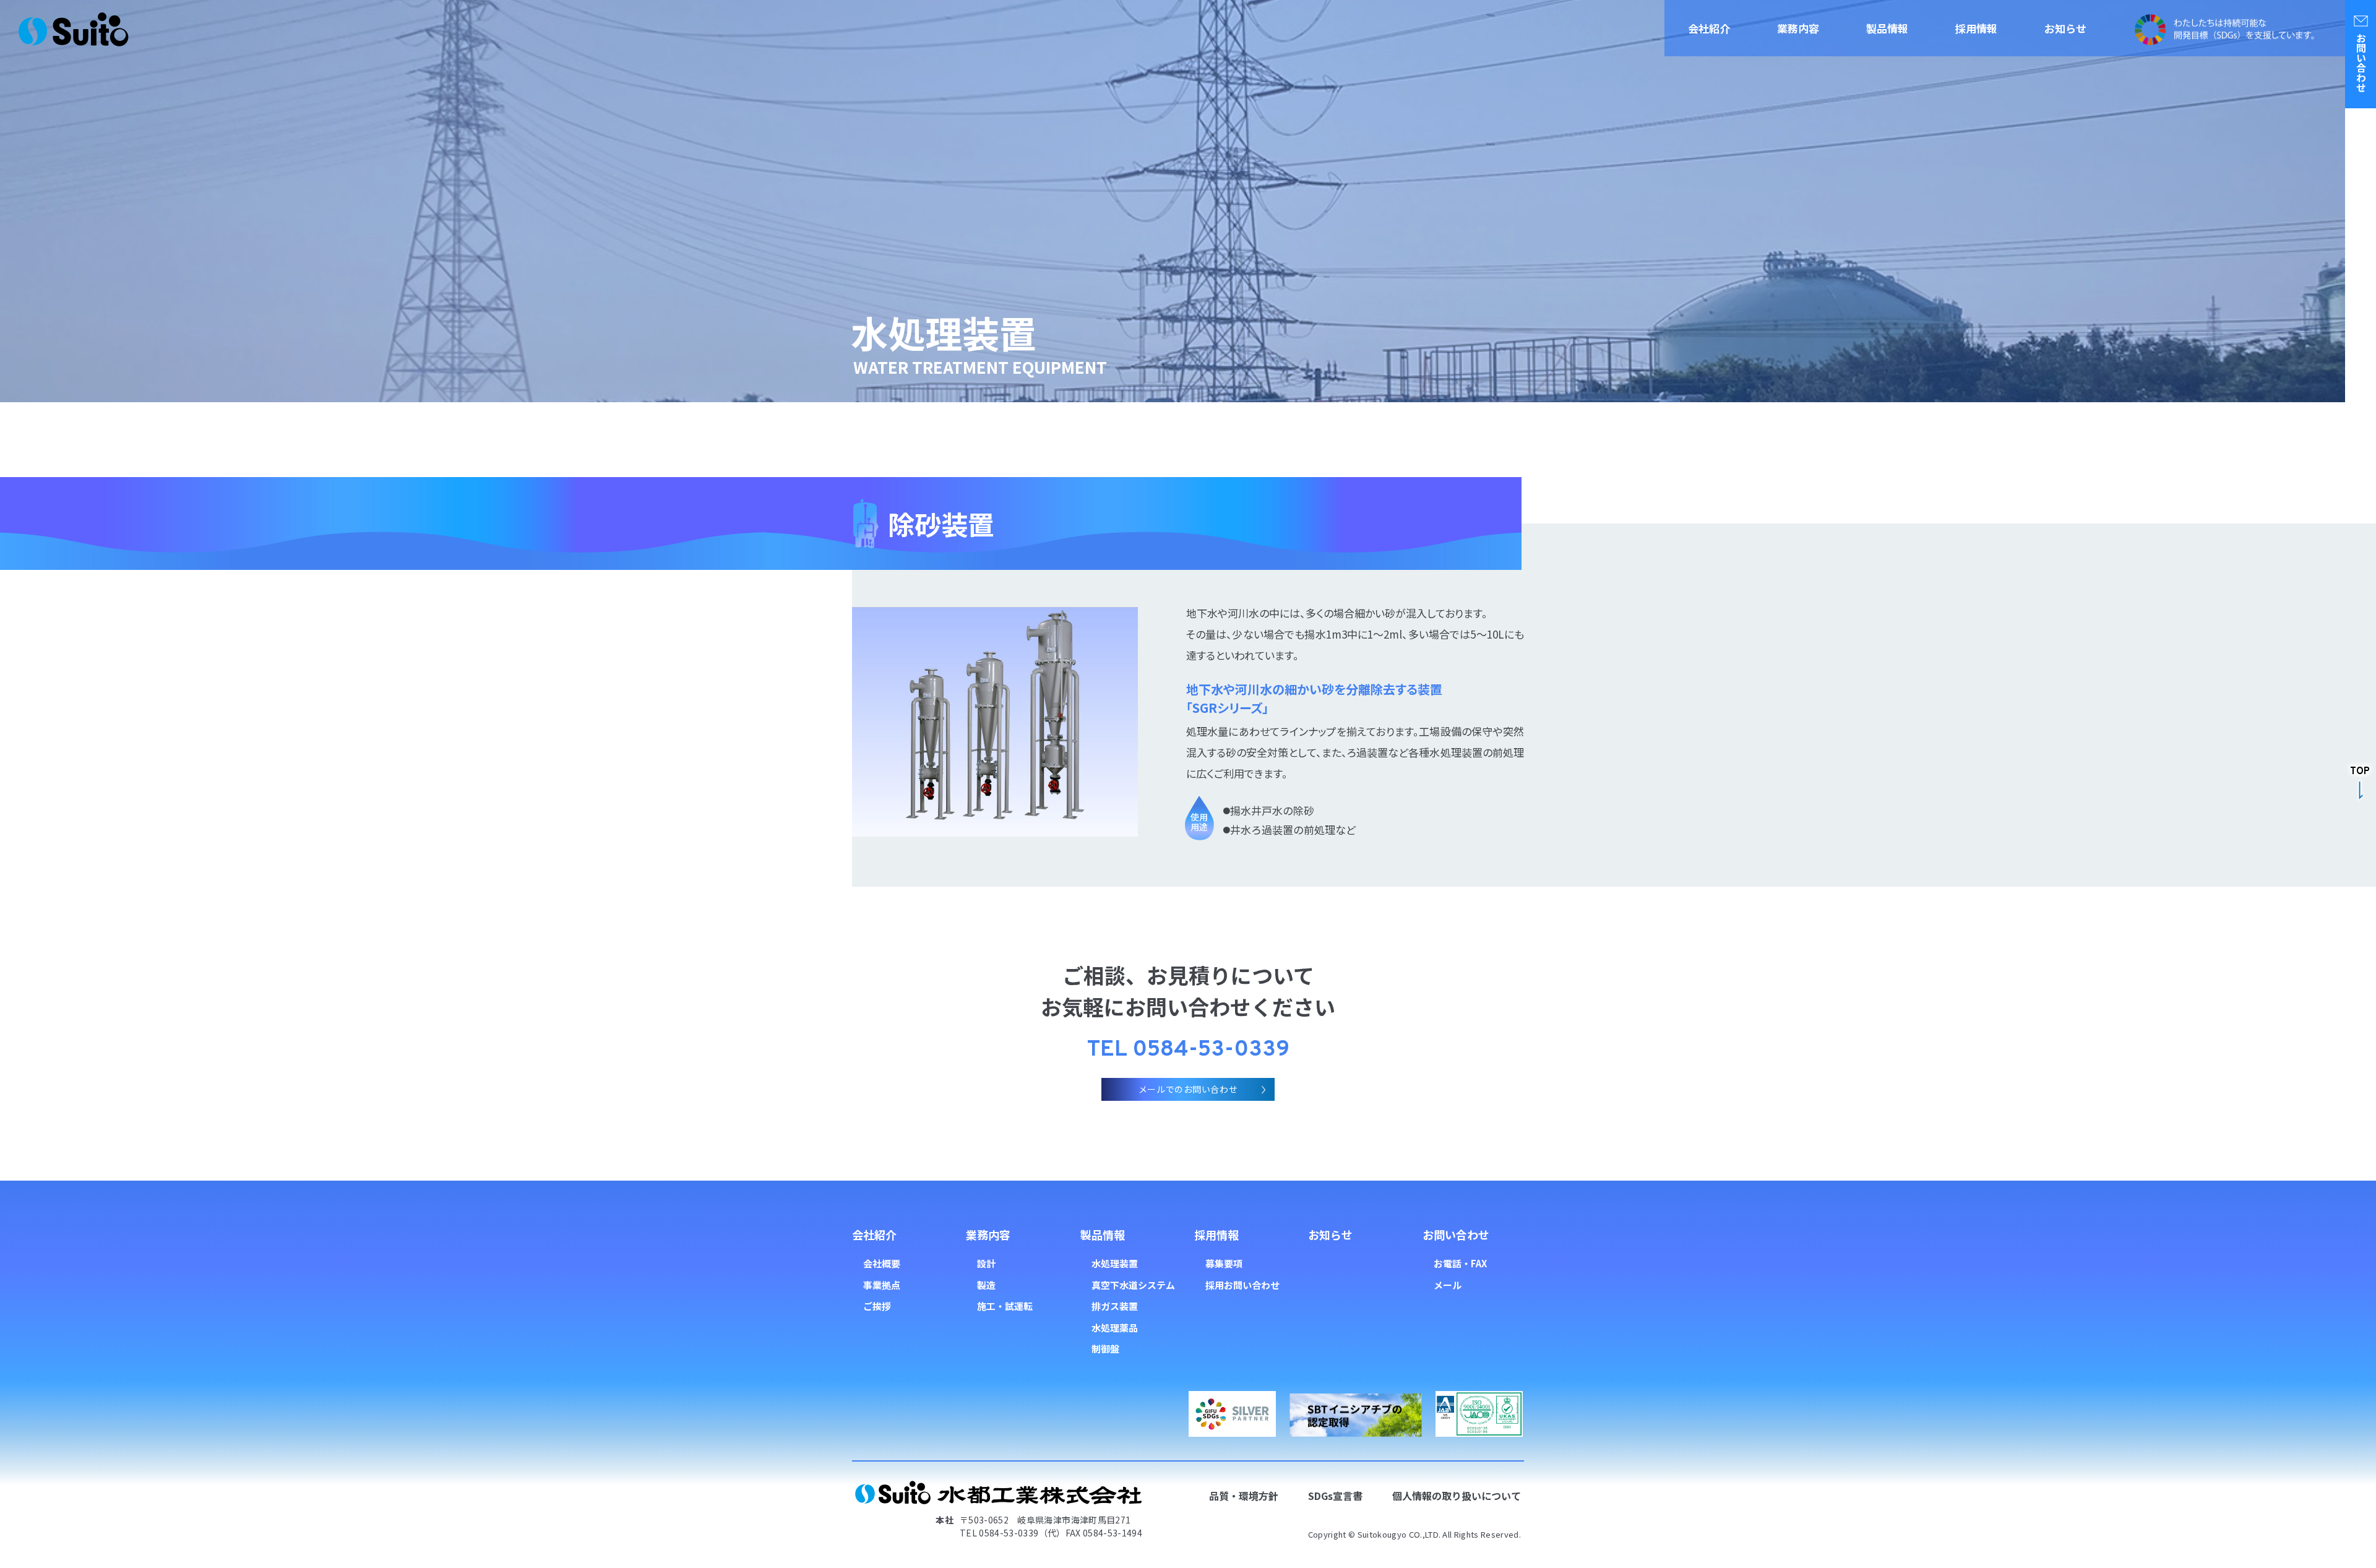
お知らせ (2065, 28)
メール (1448, 1285)
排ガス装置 (1115, 1306)
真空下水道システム (1133, 1285)
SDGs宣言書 (1335, 1496)
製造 (986, 1285)
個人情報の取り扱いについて (1457, 1496)
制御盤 (1105, 1349)
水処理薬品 (1115, 1328)
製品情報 (1887, 28)
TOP (2360, 772)
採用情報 (1976, 28)
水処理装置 (1115, 1263)
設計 (986, 1263)
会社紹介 (1709, 28)
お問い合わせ (1456, 1234)
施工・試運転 (1005, 1306)
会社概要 (882, 1263)
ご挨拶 (877, 1306)
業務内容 (1798, 28)
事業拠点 (882, 1285)
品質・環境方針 (1244, 1496)
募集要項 (1224, 1263)
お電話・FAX (1460, 1263)
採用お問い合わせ (1242, 1285)
